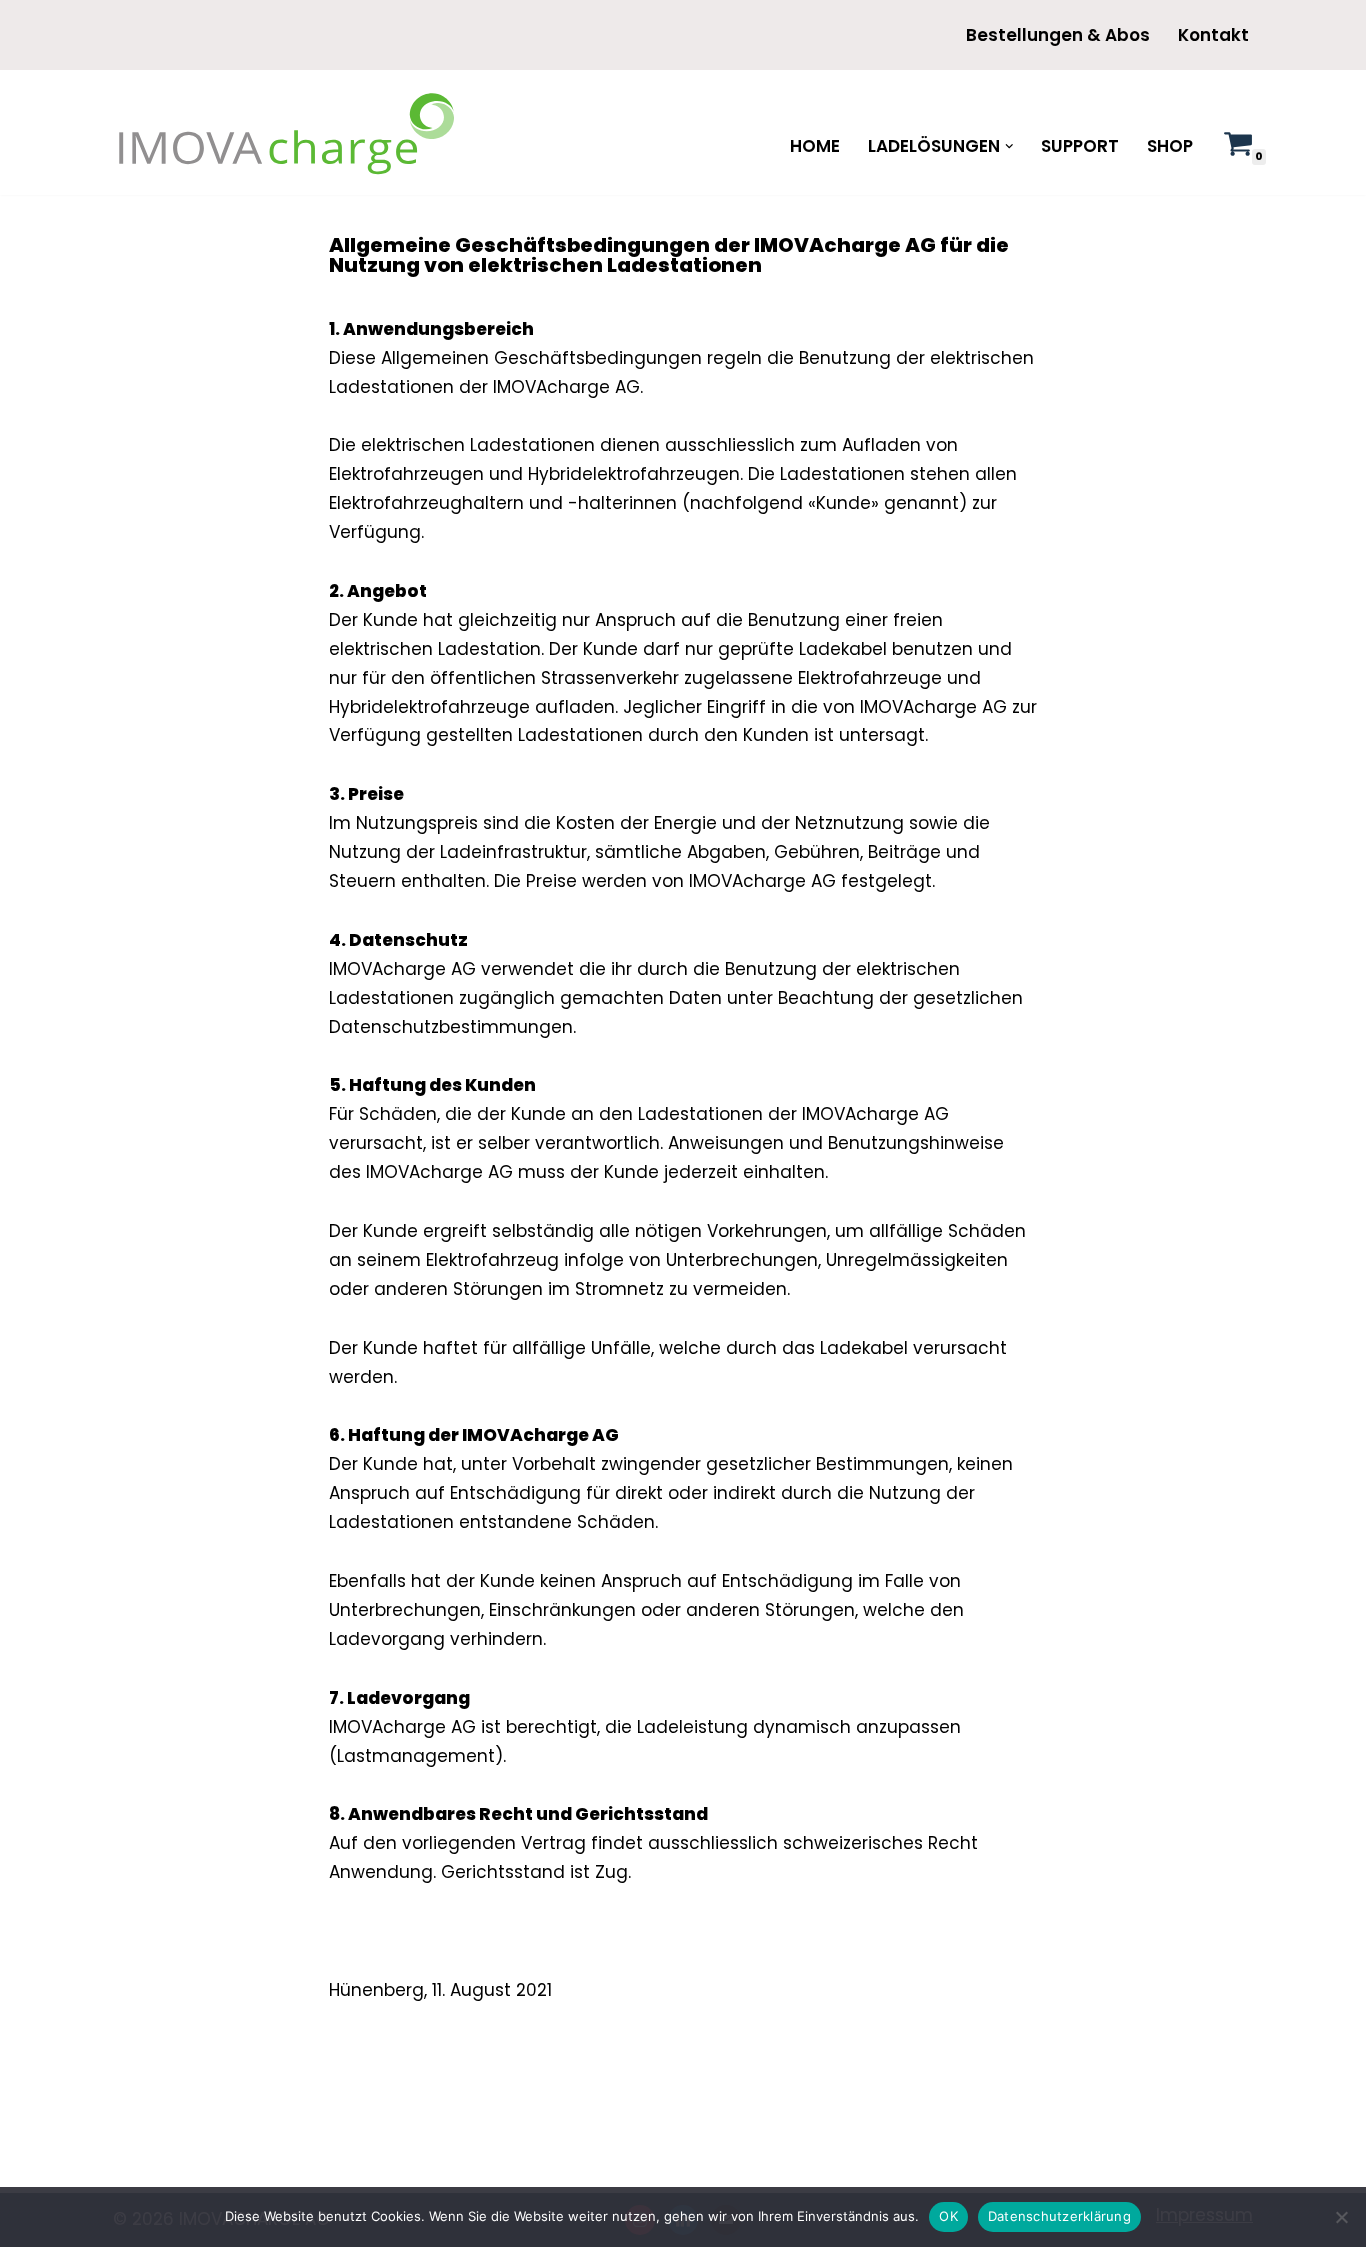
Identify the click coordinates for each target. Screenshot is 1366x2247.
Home (815, 146)
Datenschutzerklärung (1059, 2216)
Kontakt (1213, 35)
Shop (1170, 146)
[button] (1009, 146)
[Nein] (1341, 2217)
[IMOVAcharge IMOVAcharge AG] (288, 132)
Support (1080, 146)
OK (948, 2216)
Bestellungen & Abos (1058, 35)
